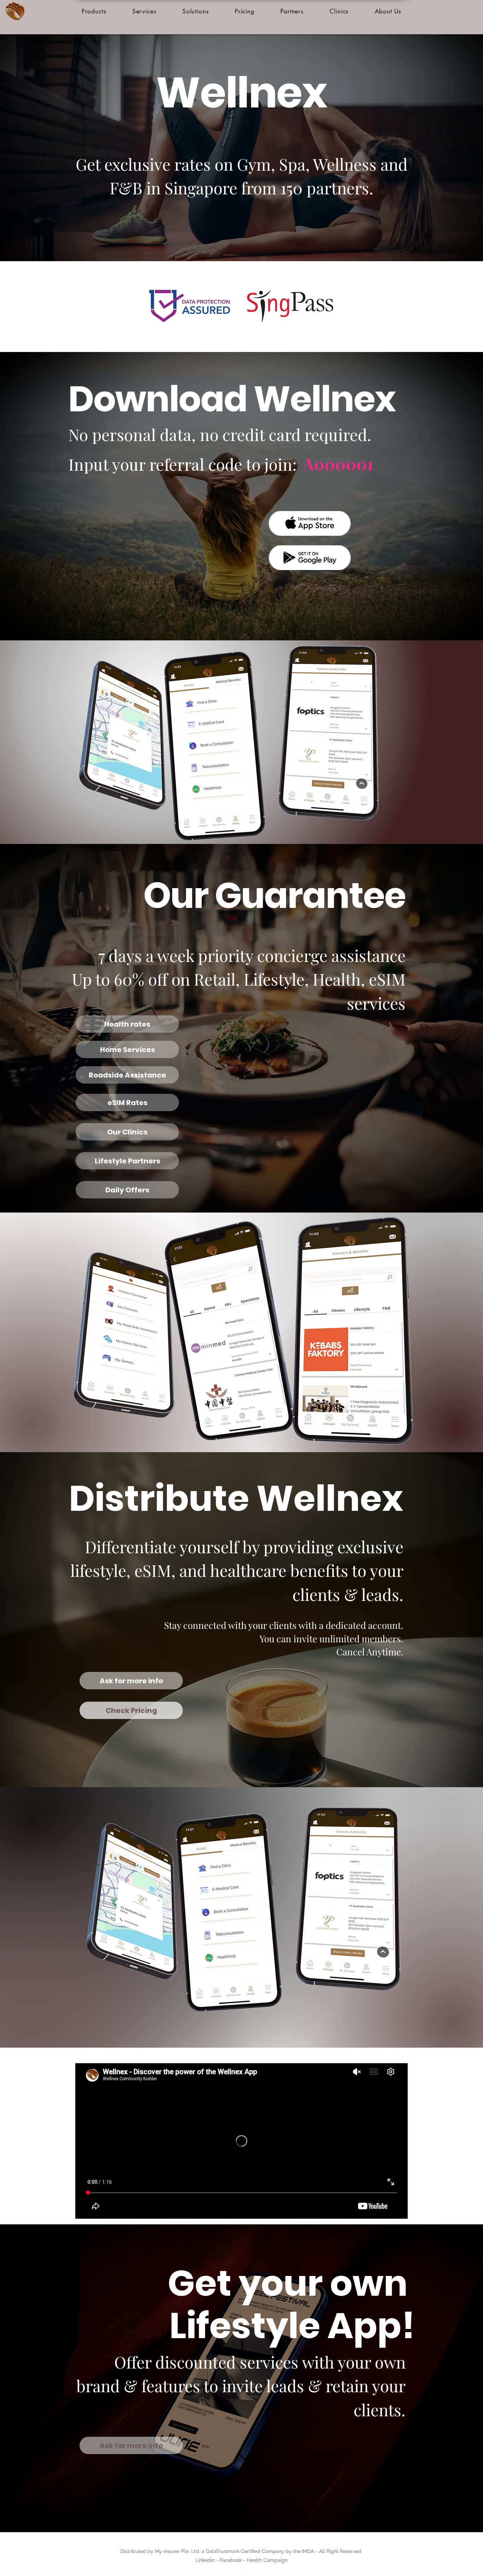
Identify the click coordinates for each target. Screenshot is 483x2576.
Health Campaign (267, 2560)
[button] (94, 11)
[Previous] (40, 148)
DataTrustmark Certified (233, 2551)
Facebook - (233, 2560)
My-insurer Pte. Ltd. (178, 2551)
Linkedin (205, 2560)
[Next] (443, 148)
